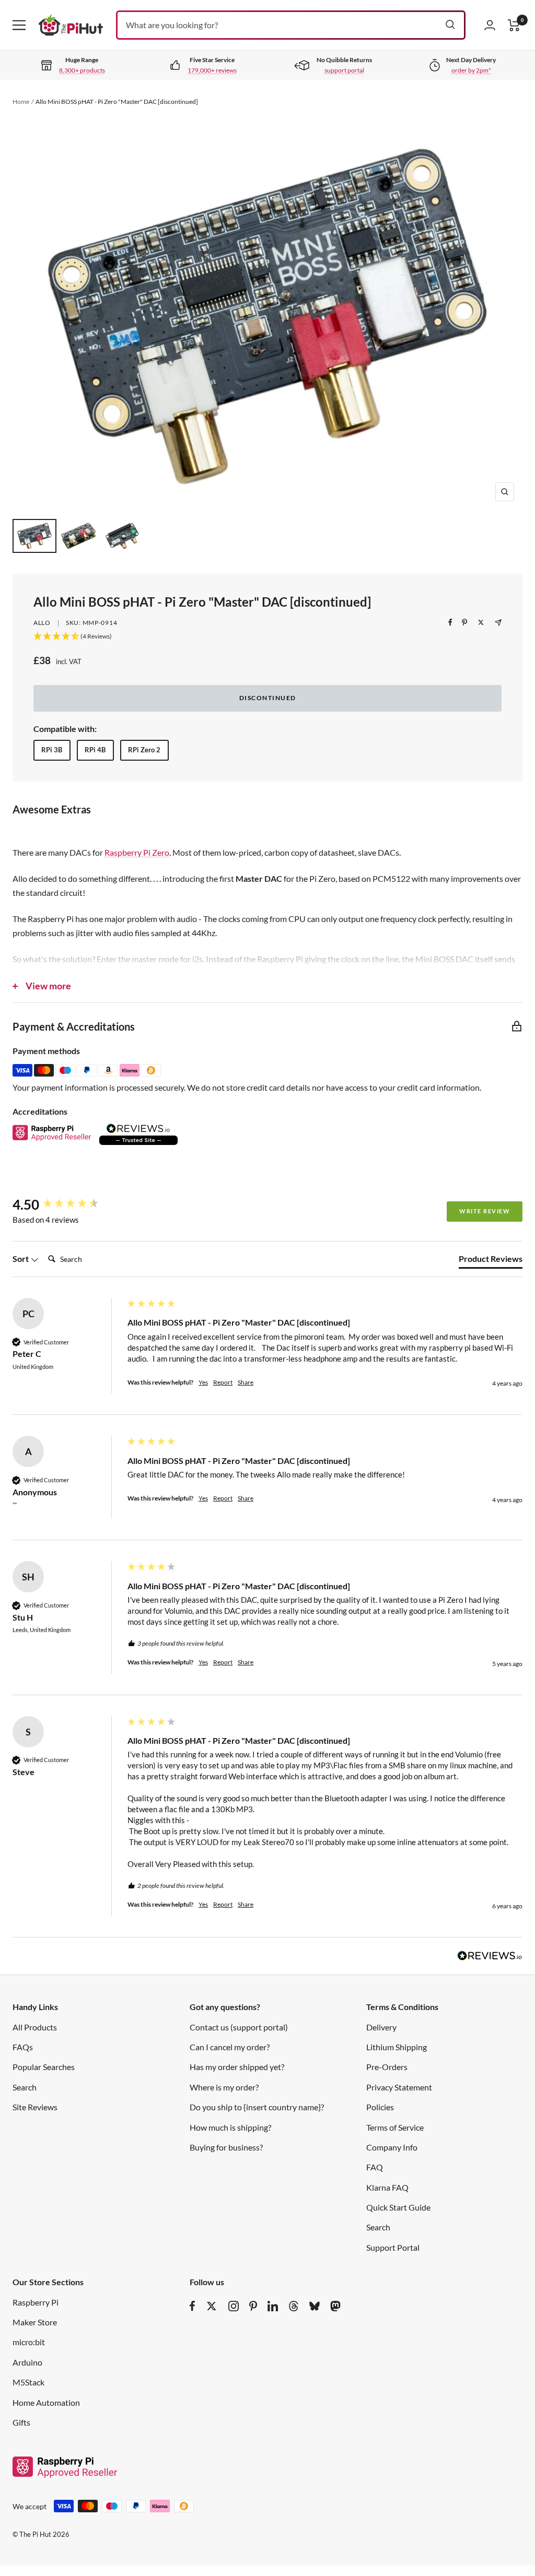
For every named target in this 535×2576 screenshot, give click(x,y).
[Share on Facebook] (450, 622)
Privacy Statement (399, 2087)
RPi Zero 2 (144, 750)
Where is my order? (224, 2087)
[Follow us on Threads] (294, 2306)
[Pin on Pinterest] (464, 622)
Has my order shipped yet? (237, 2067)
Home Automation (46, 2402)
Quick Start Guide (398, 2207)
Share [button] (246, 1382)
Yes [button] (203, 1382)
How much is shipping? (230, 2127)
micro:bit (29, 2342)
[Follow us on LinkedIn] (273, 2306)
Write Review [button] (485, 1211)
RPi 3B (52, 750)
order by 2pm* (471, 70)
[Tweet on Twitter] (481, 622)
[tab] (491, 1261)
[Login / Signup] (490, 25)
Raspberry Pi (36, 2302)
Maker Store (35, 2322)
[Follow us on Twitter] (212, 2306)
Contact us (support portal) (239, 2027)
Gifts (21, 2422)
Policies (380, 2107)
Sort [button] (21, 1259)
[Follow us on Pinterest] (253, 2306)
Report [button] (223, 1382)
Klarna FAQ (387, 2187)
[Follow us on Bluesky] (315, 2306)
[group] (67, 1204)
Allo (42, 623)
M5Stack (28, 2382)
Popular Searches (44, 2067)
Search (25, 2087)
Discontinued (268, 698)
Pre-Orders (387, 2067)
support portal (344, 70)
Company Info (392, 2147)
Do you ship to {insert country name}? (257, 2107)
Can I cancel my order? (230, 2047)
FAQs (23, 2047)
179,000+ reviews (212, 70)
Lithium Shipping (397, 2047)
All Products (35, 2027)
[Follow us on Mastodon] (335, 2306)
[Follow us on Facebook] (193, 2306)
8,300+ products (82, 70)
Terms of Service (395, 2127)
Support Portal (393, 2247)
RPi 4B (95, 750)
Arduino (27, 2362)
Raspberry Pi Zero (137, 852)
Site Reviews (35, 2107)
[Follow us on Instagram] (234, 2306)
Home (21, 102)
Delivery (381, 2027)
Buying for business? (226, 2147)
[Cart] (514, 25)
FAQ (375, 2167)
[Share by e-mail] (498, 623)
